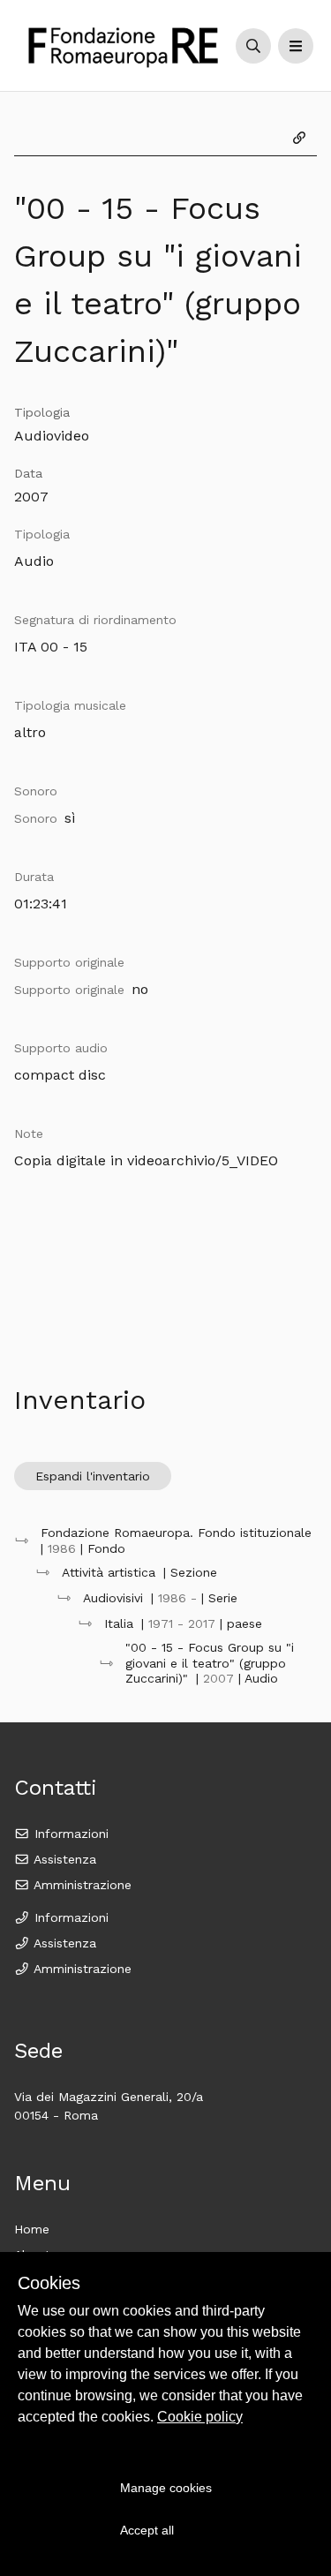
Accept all (147, 2530)
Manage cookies (166, 2488)
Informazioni (69, 1834)
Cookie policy (200, 2417)
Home (32, 2229)
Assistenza (63, 1859)
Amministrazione (81, 1885)
